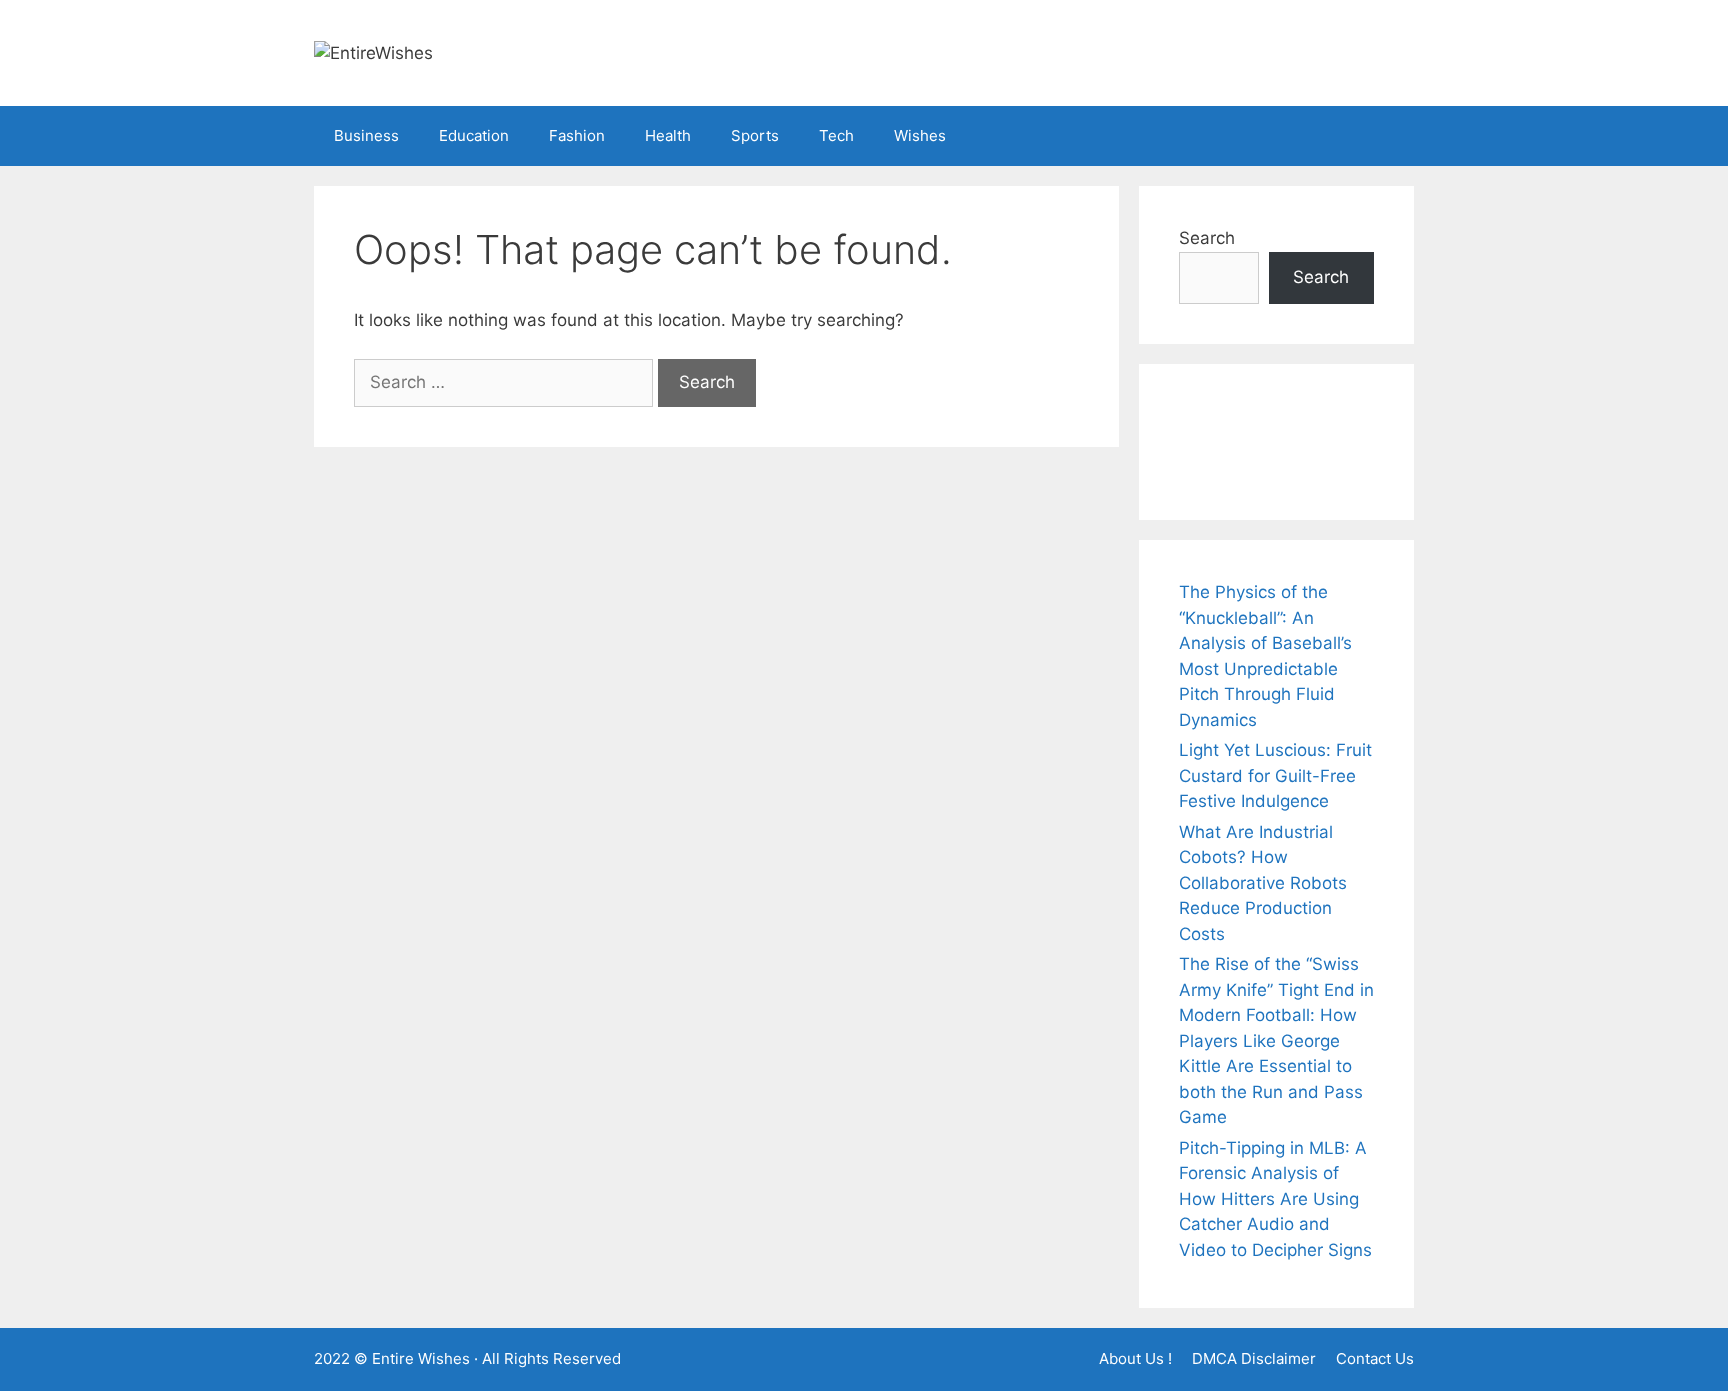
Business (366, 135)
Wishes (920, 135)
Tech (836, 135)
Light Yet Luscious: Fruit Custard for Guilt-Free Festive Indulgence (1275, 775)
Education (474, 135)
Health (668, 135)
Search (1207, 238)
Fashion (577, 135)
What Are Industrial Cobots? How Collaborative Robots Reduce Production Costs (1263, 883)
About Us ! (1135, 1358)
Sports (755, 135)
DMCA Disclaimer (1254, 1358)
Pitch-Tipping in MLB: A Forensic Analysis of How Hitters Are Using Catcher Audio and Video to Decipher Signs (1275, 1199)
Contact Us (1375, 1358)
